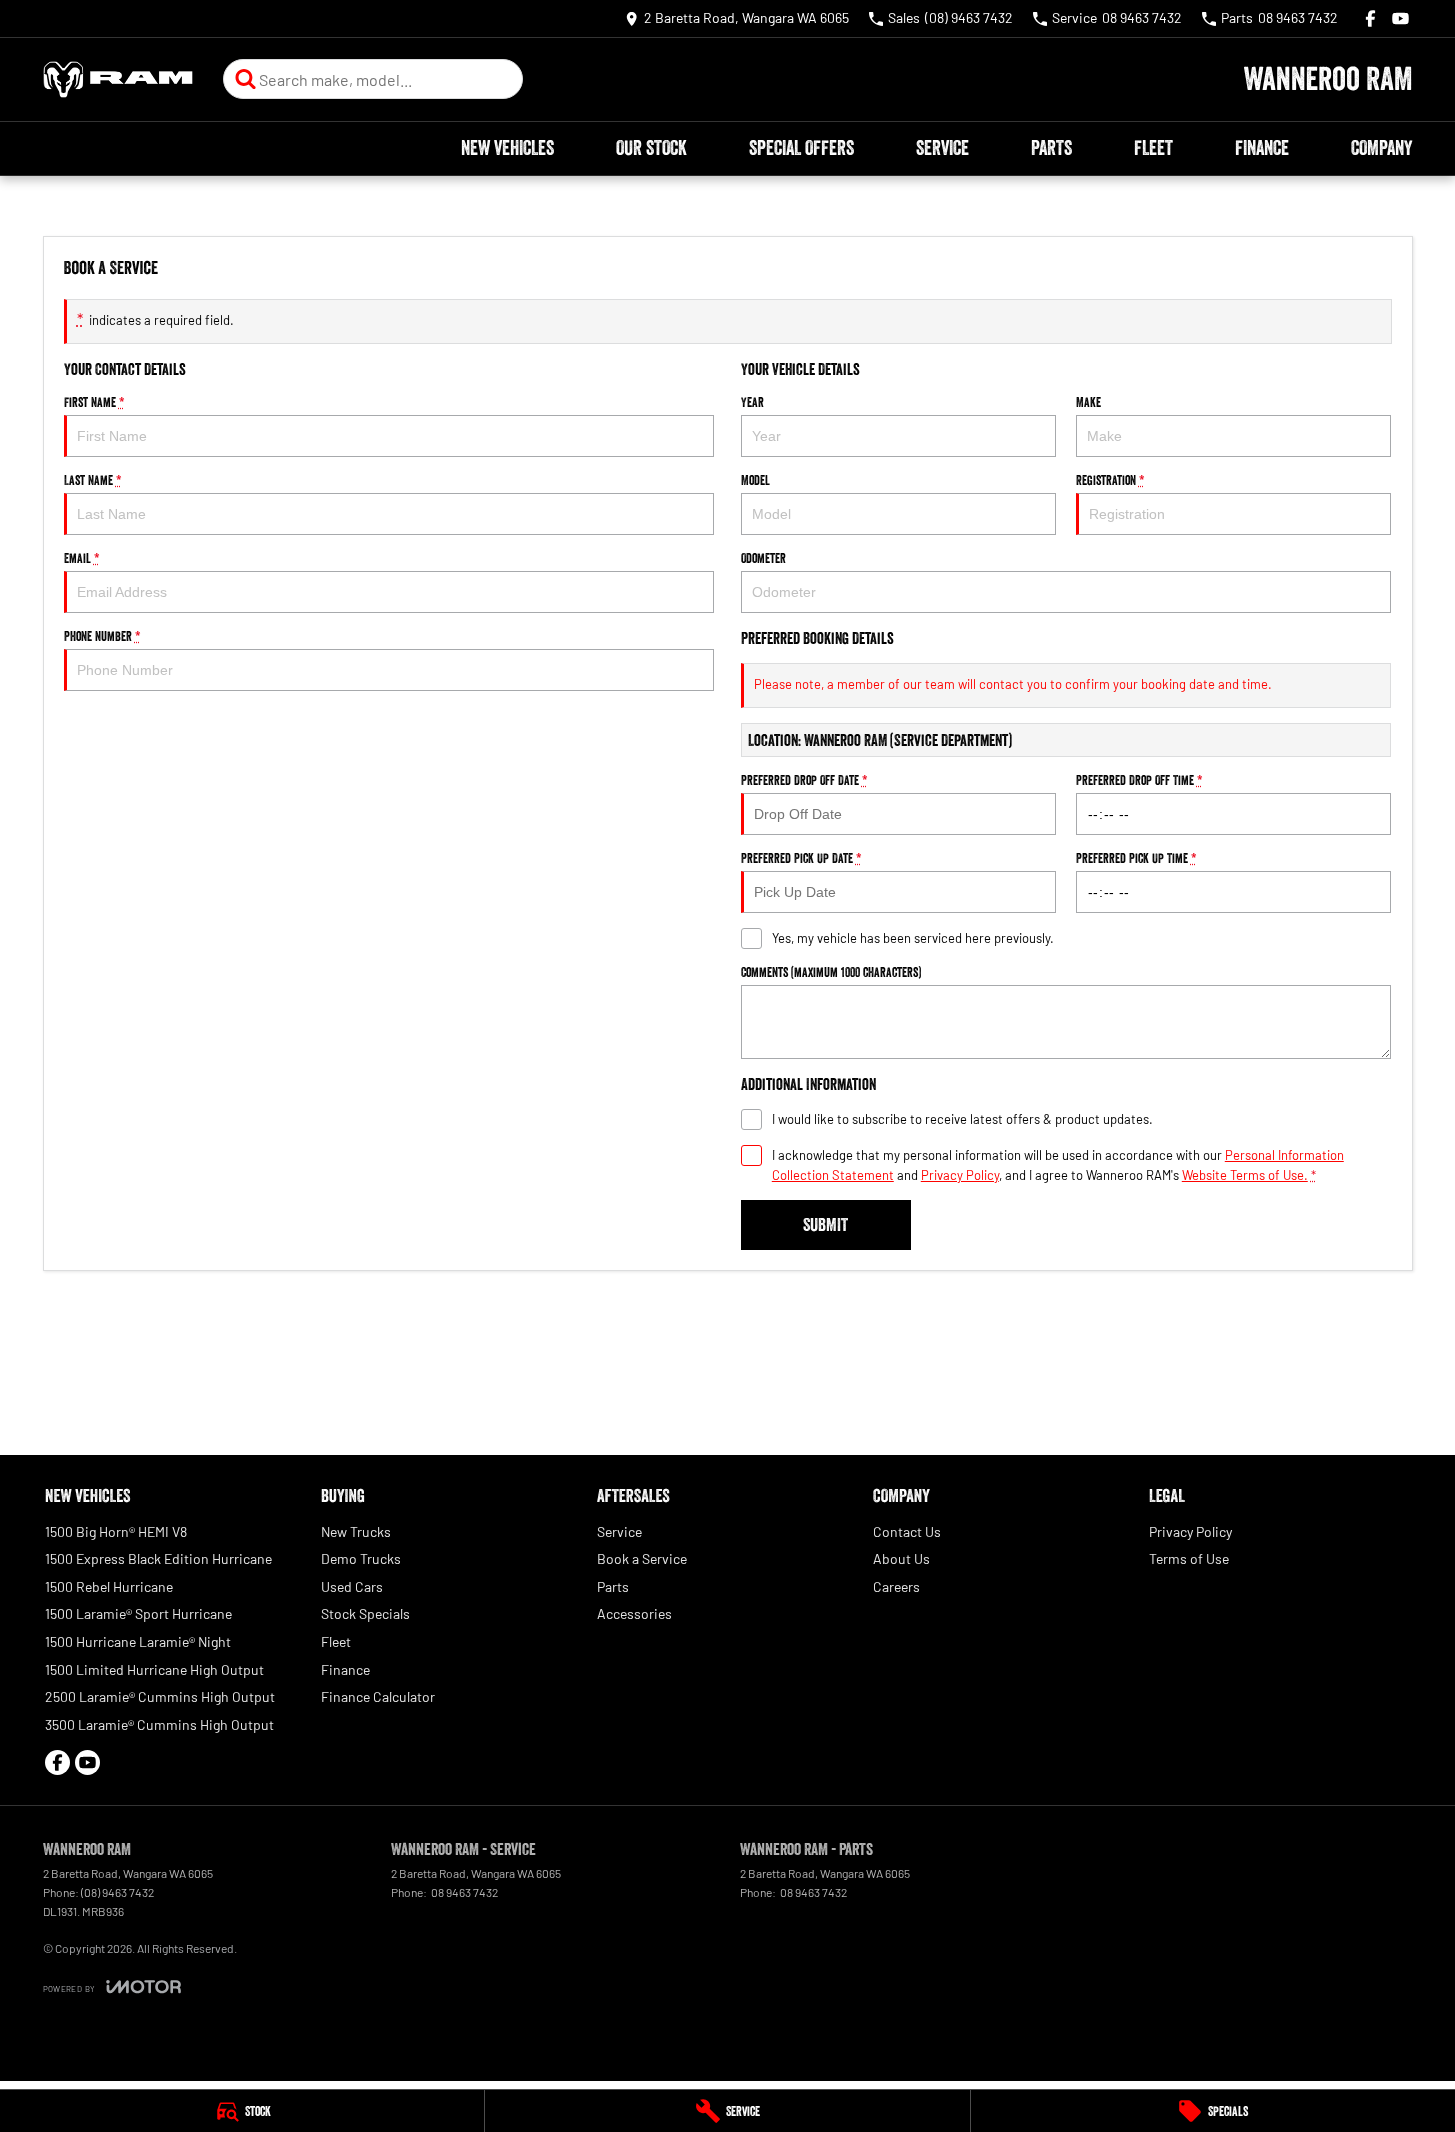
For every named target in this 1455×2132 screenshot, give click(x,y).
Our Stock (651, 148)
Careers (896, 1586)
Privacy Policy (960, 1175)
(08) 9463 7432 (117, 1892)
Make (1088, 402)
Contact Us (907, 1531)
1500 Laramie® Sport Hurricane (138, 1613)
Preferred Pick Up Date (801, 858)
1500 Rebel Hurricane (109, 1586)
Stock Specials (365, 1613)
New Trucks (356, 1531)
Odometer (763, 558)
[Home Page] (118, 79)
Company (1381, 148)
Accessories (634, 1613)
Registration (1110, 480)
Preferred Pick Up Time (1136, 858)
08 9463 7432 (463, 1892)
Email (82, 558)
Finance (1262, 148)
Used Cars (352, 1586)
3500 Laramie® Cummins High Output (159, 1724)
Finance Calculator (378, 1696)
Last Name (93, 480)
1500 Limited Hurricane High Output (154, 1669)
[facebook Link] (1370, 18)
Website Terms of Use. (1245, 1175)
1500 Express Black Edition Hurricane (158, 1558)
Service (942, 148)
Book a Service (642, 1558)
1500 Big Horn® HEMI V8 (116, 1531)
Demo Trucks (361, 1558)
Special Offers (801, 148)
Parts (1051, 148)
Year (752, 402)
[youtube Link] (1400, 18)
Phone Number (102, 636)
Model (755, 480)
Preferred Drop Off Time (1139, 780)
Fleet (1153, 148)
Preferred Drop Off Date (804, 780)
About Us (901, 1558)
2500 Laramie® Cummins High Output (160, 1696)
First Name (94, 402)
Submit (825, 1225)
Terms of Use (1189, 1558)
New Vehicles (507, 148)
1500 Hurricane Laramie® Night (138, 1641)
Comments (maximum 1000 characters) (831, 972)
